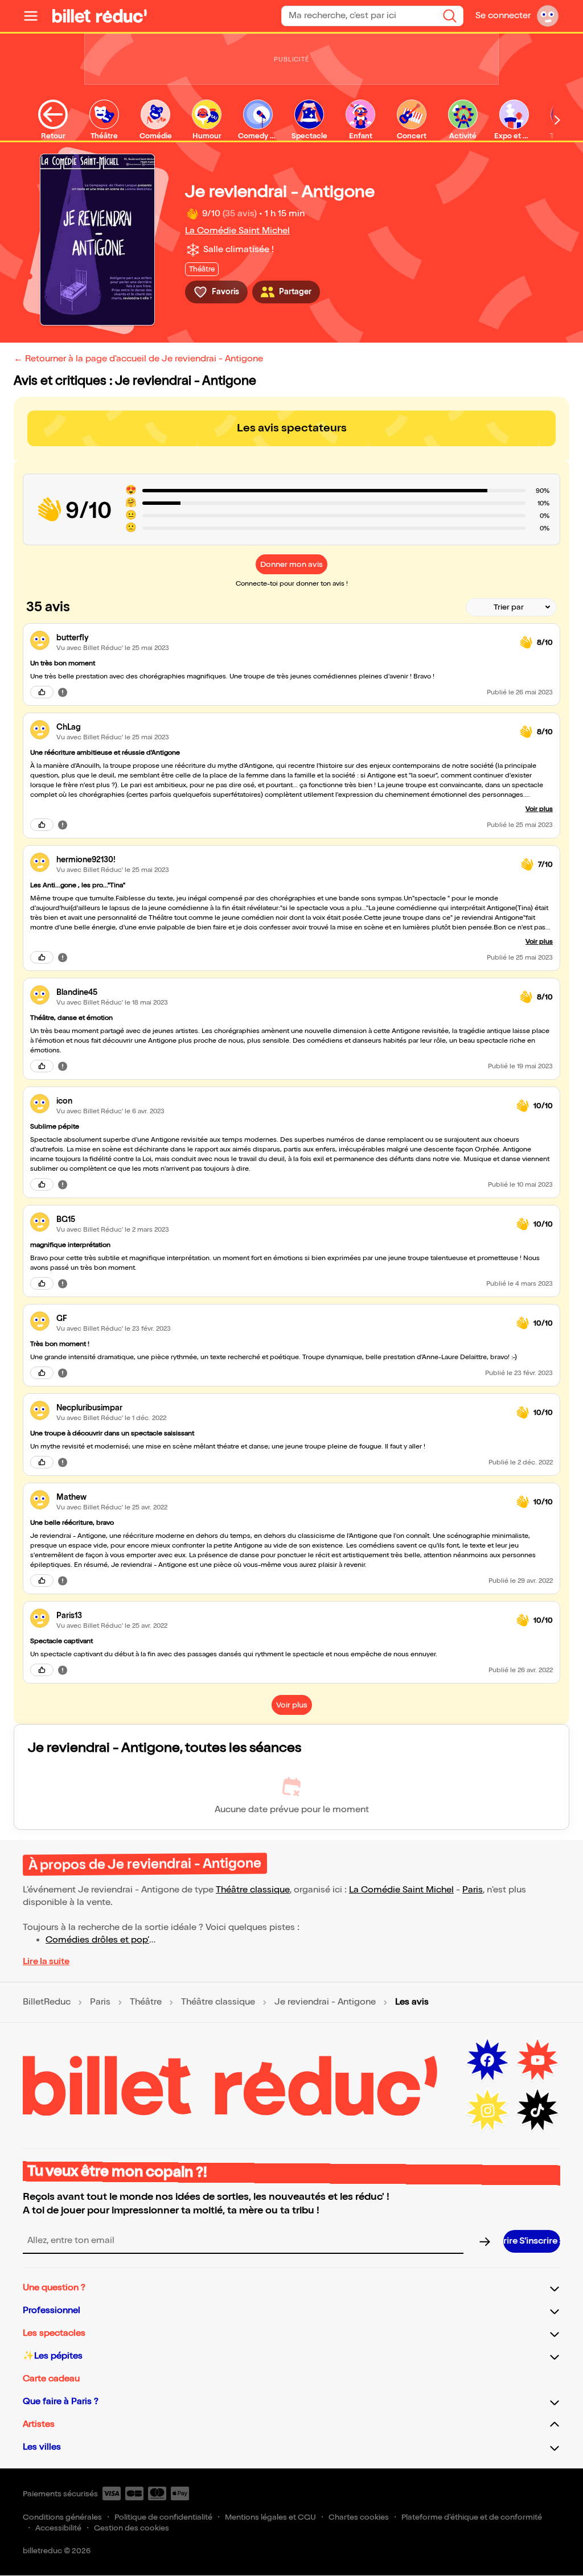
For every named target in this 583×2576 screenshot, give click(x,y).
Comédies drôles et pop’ (97, 1940)
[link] (284, 638)
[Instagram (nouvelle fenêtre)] (487, 2110)
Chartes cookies (359, 2517)
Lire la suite (46, 1962)
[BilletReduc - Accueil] (100, 16)
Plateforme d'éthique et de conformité (472, 2517)
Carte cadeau (51, 2379)
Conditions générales (62, 2517)
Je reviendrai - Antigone (325, 2002)
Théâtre (146, 2002)
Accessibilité (58, 2528)
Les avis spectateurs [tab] (292, 428)
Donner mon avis (291, 564)
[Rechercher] (450, 16)
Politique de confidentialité (163, 2517)
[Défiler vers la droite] (557, 120)
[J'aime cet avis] (42, 692)
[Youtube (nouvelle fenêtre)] (537, 2060)
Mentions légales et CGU (270, 2517)
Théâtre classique (253, 1890)
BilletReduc (47, 2002)
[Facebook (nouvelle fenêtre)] (487, 2060)
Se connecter (503, 16)
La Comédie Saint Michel (237, 231)
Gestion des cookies (132, 2528)
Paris (473, 1890)
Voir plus (539, 809)
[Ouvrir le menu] (35, 16)
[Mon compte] (548, 16)
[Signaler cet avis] (63, 692)
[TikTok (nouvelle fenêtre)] (537, 2110)
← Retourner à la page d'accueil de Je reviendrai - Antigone (138, 359)
